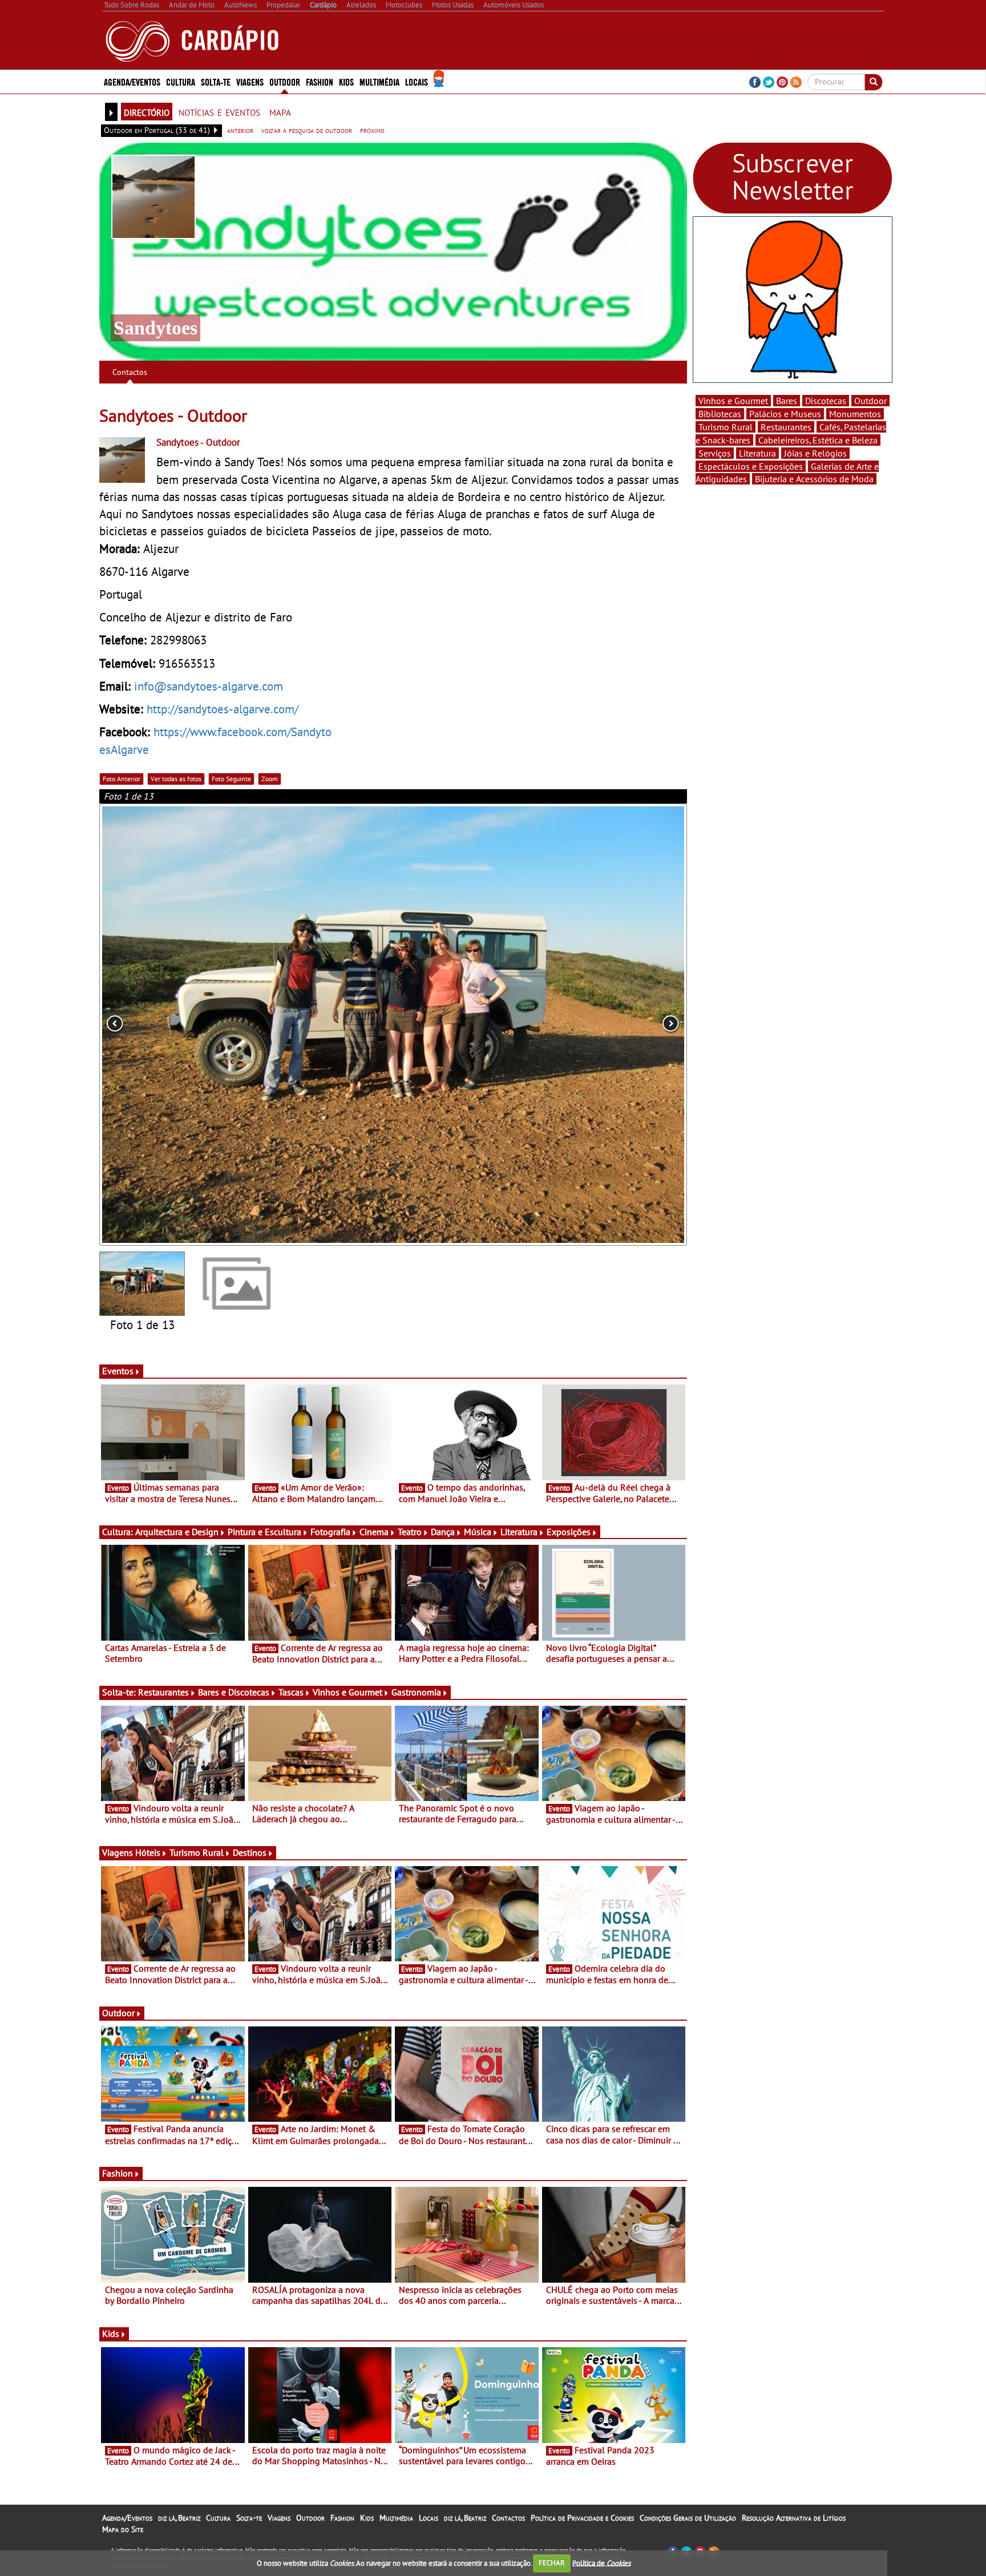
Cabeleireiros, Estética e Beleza (818, 440)
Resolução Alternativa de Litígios (794, 2518)
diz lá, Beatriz (179, 2518)
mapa (280, 111)
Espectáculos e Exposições (751, 466)
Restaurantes (163, 1692)
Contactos (130, 372)
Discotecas (826, 401)
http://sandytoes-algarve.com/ (223, 709)
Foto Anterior (122, 779)
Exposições (569, 1532)
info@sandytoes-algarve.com (209, 686)
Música (478, 1532)
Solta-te (249, 2518)
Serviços (715, 453)
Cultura (218, 2518)
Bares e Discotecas (234, 1692)
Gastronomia (416, 1692)
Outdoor (285, 81)
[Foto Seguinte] (569, 1025)
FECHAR (552, 2563)
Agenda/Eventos (132, 81)
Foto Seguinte (231, 779)
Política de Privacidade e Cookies (582, 2518)
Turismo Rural (197, 1852)
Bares (787, 401)
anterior (240, 130)
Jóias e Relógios (815, 453)
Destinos (250, 1852)
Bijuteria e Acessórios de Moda (814, 479)
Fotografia (330, 1532)
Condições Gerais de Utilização (688, 2518)
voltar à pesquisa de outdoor (307, 130)
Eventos (118, 1371)
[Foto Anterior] (217, 1025)
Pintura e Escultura (264, 1532)
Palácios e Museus (785, 414)
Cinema (374, 1532)
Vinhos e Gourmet (347, 1692)
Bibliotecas (720, 414)
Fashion (320, 81)
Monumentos (855, 414)
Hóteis (148, 1852)
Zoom (270, 779)
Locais (429, 2518)
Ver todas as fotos (176, 779)
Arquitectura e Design (177, 1532)
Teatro (410, 1532)
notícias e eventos (219, 111)
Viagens (279, 2518)
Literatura (519, 1532)
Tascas (291, 1692)
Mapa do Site (123, 2529)
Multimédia (396, 2518)
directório (147, 111)
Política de (601, 2563)
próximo (372, 130)
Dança (443, 1532)
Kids (346, 81)
